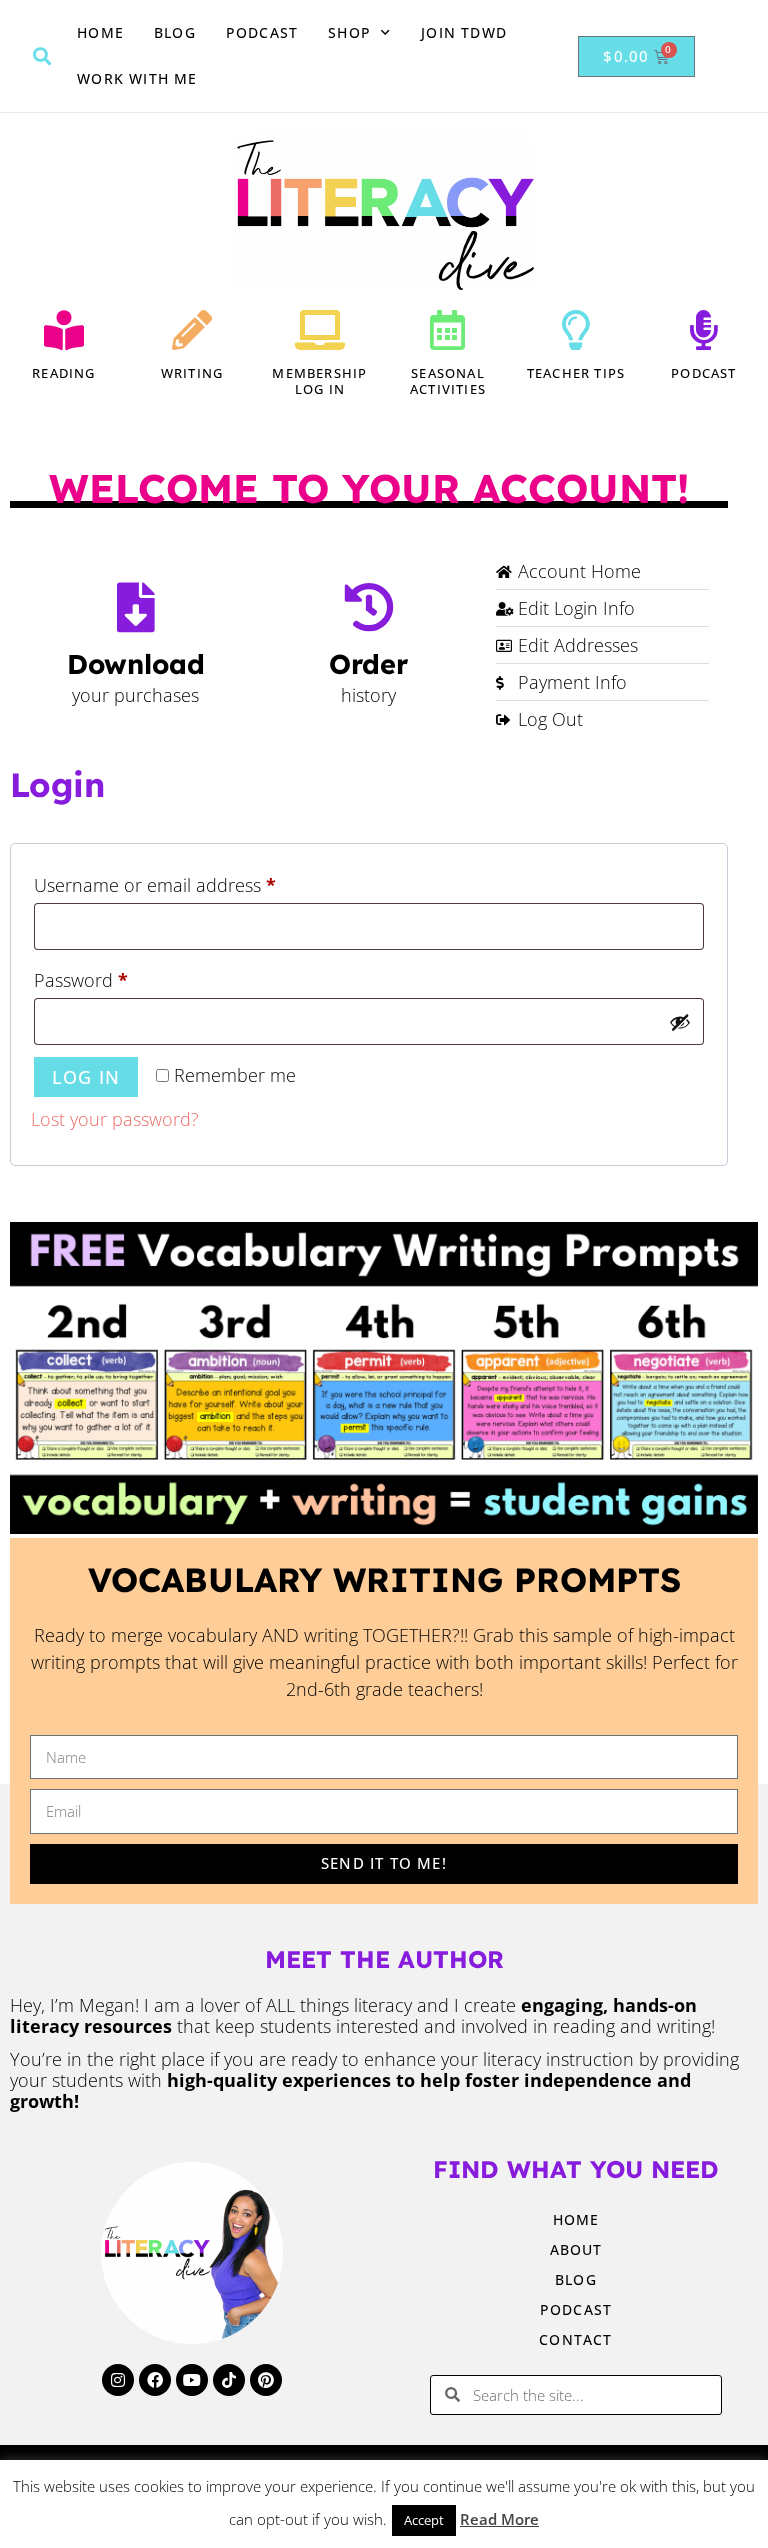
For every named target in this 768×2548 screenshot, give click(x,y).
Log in (86, 1077)
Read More (499, 2519)
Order (368, 664)
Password (118, 977)
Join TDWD (464, 32)
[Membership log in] (320, 330)
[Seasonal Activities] (448, 330)
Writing (192, 373)
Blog (175, 32)
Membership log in (319, 381)
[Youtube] (192, 2380)
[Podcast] (704, 330)
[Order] (369, 607)
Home (100, 32)
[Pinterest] (266, 2380)
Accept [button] (424, 2520)
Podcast (262, 32)
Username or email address (192, 882)
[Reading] (64, 330)
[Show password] (680, 1022)
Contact (575, 2339)
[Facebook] (155, 2380)
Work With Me (137, 78)
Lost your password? (115, 1119)
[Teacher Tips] (576, 330)
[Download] (136, 607)
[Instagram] (118, 2380)
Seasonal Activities (448, 381)
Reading (63, 373)
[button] (41, 56)
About (576, 2249)
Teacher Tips (576, 373)
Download (136, 664)
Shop (349, 32)
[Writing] (192, 330)
